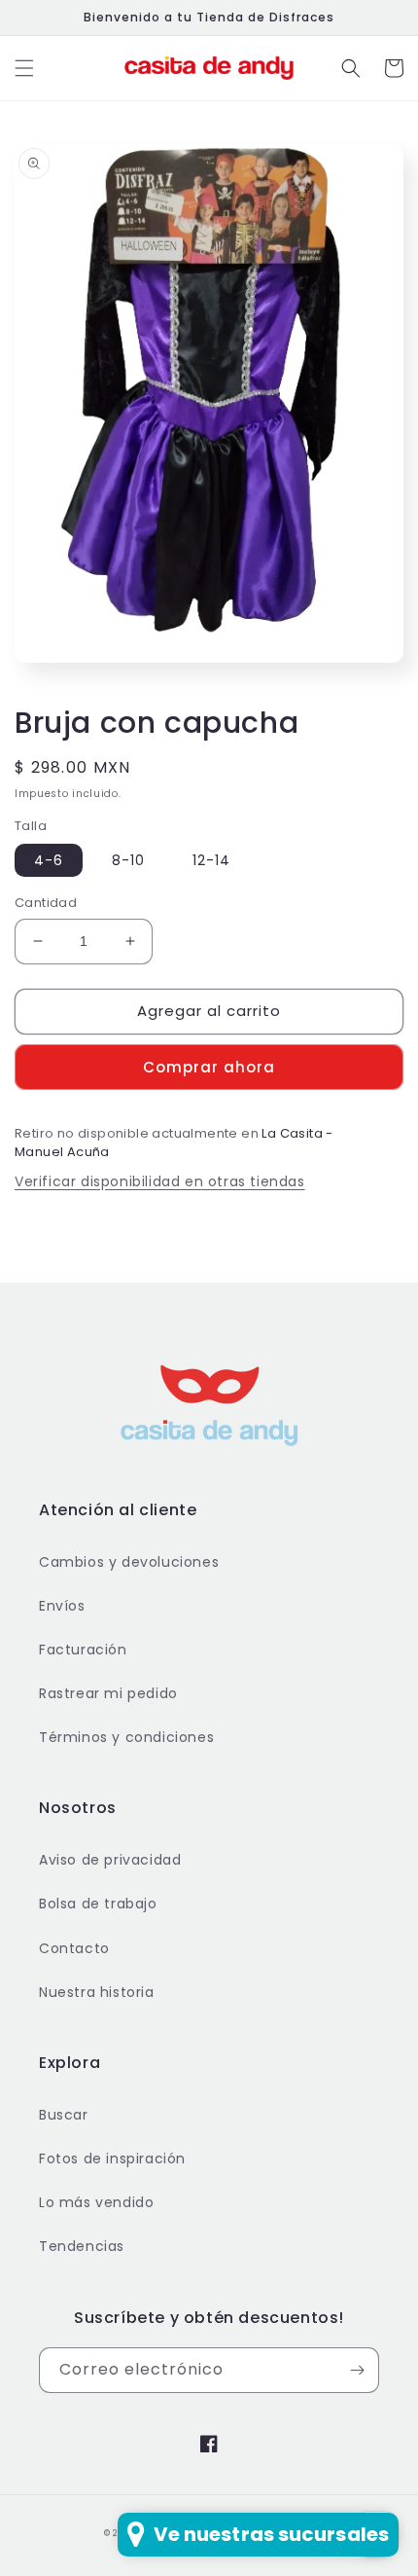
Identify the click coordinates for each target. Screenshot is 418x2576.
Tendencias (82, 2246)
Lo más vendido (96, 2202)
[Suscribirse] (357, 2370)
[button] (24, 68)
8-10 (128, 860)
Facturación (83, 1650)
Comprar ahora (209, 1067)
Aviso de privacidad (110, 1860)
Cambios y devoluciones (129, 1562)
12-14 (211, 860)
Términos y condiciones (126, 1737)
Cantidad (46, 903)
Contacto (74, 1948)
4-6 (49, 860)
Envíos (62, 1606)
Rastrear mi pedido (108, 1693)
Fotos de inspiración (112, 2159)
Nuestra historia (97, 1992)
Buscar (64, 2115)
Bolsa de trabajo (98, 1904)
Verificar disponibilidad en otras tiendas (160, 1181)
